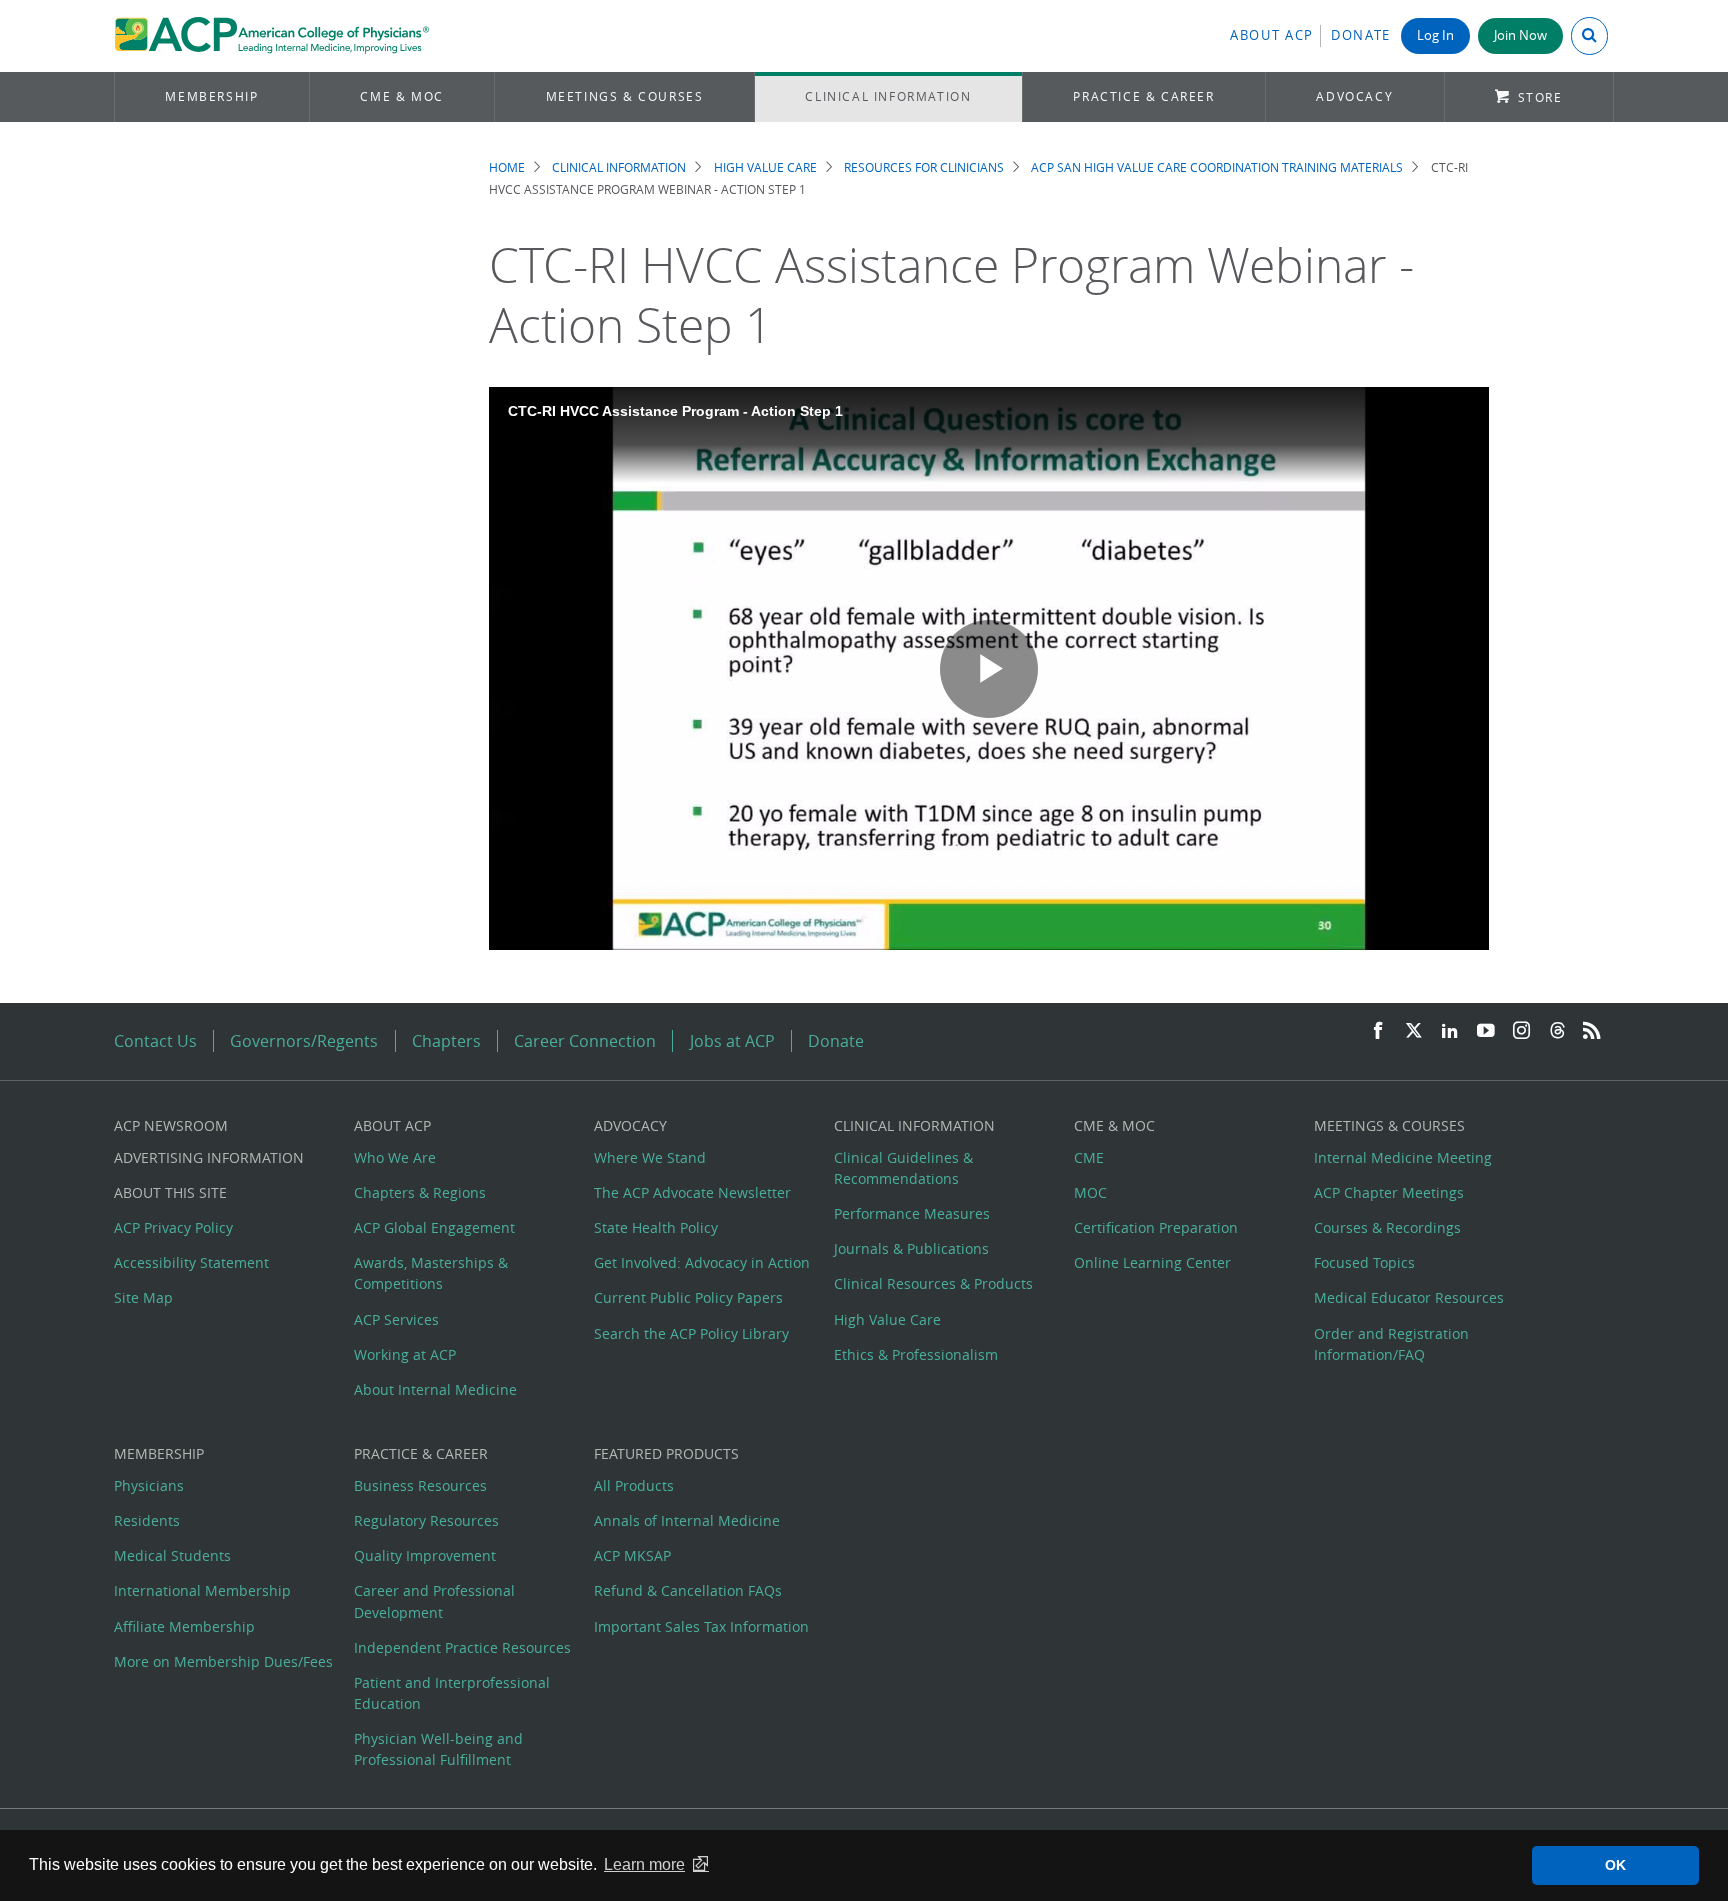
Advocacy (1354, 96)
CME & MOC (401, 96)
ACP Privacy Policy (173, 1227)
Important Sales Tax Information (701, 1626)
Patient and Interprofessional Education (452, 1693)
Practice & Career (1143, 96)
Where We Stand (650, 1157)
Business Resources (420, 1485)
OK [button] (1615, 1865)
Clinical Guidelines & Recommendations (903, 1168)
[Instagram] (1522, 1031)
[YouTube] (1486, 1031)
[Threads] (1557, 1031)
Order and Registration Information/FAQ (1391, 1344)
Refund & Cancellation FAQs (688, 1590)
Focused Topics (1364, 1262)
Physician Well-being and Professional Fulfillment (438, 1749)
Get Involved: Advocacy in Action (702, 1262)
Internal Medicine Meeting (1403, 1157)
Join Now (1520, 35)
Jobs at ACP (732, 1041)
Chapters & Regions (420, 1192)
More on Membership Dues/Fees (223, 1661)
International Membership (202, 1590)
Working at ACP (405, 1354)
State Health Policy (656, 1227)
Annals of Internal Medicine (687, 1520)
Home (507, 167)
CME (1089, 1157)
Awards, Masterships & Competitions (431, 1273)
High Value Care (765, 167)
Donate (1361, 35)
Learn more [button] (644, 1864)
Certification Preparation (1156, 1227)
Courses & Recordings (1387, 1227)
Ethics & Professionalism (916, 1354)
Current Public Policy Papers (688, 1297)
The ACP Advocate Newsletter (692, 1192)
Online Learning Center (1152, 1262)
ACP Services (396, 1319)
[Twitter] (1414, 1031)
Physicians (149, 1485)
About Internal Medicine (435, 1389)
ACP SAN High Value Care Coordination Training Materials (1217, 167)
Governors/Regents (304, 1041)
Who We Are (395, 1157)
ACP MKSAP (632, 1555)
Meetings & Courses (625, 96)
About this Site (170, 1192)
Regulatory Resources (426, 1520)
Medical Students (172, 1555)
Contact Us (155, 1041)
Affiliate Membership (184, 1626)
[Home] (271, 36)
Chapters (446, 1041)
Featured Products (666, 1453)
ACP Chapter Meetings (1389, 1192)
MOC (1090, 1192)
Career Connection (585, 1041)
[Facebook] (1378, 1031)
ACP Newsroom (171, 1125)
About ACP (1272, 35)
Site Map (143, 1297)
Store (1540, 97)
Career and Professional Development (434, 1601)
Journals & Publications (911, 1248)
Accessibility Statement (191, 1262)
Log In (1435, 35)
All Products (634, 1485)
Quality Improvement (425, 1555)
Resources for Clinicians (924, 167)
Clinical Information (888, 96)
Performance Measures (912, 1213)
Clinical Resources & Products (933, 1283)
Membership (211, 96)
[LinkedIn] (1450, 1031)
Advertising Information (209, 1157)
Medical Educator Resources (1409, 1297)
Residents (147, 1520)
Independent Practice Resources (462, 1647)
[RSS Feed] (1592, 1031)
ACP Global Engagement (434, 1227)
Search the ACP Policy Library (691, 1333)
